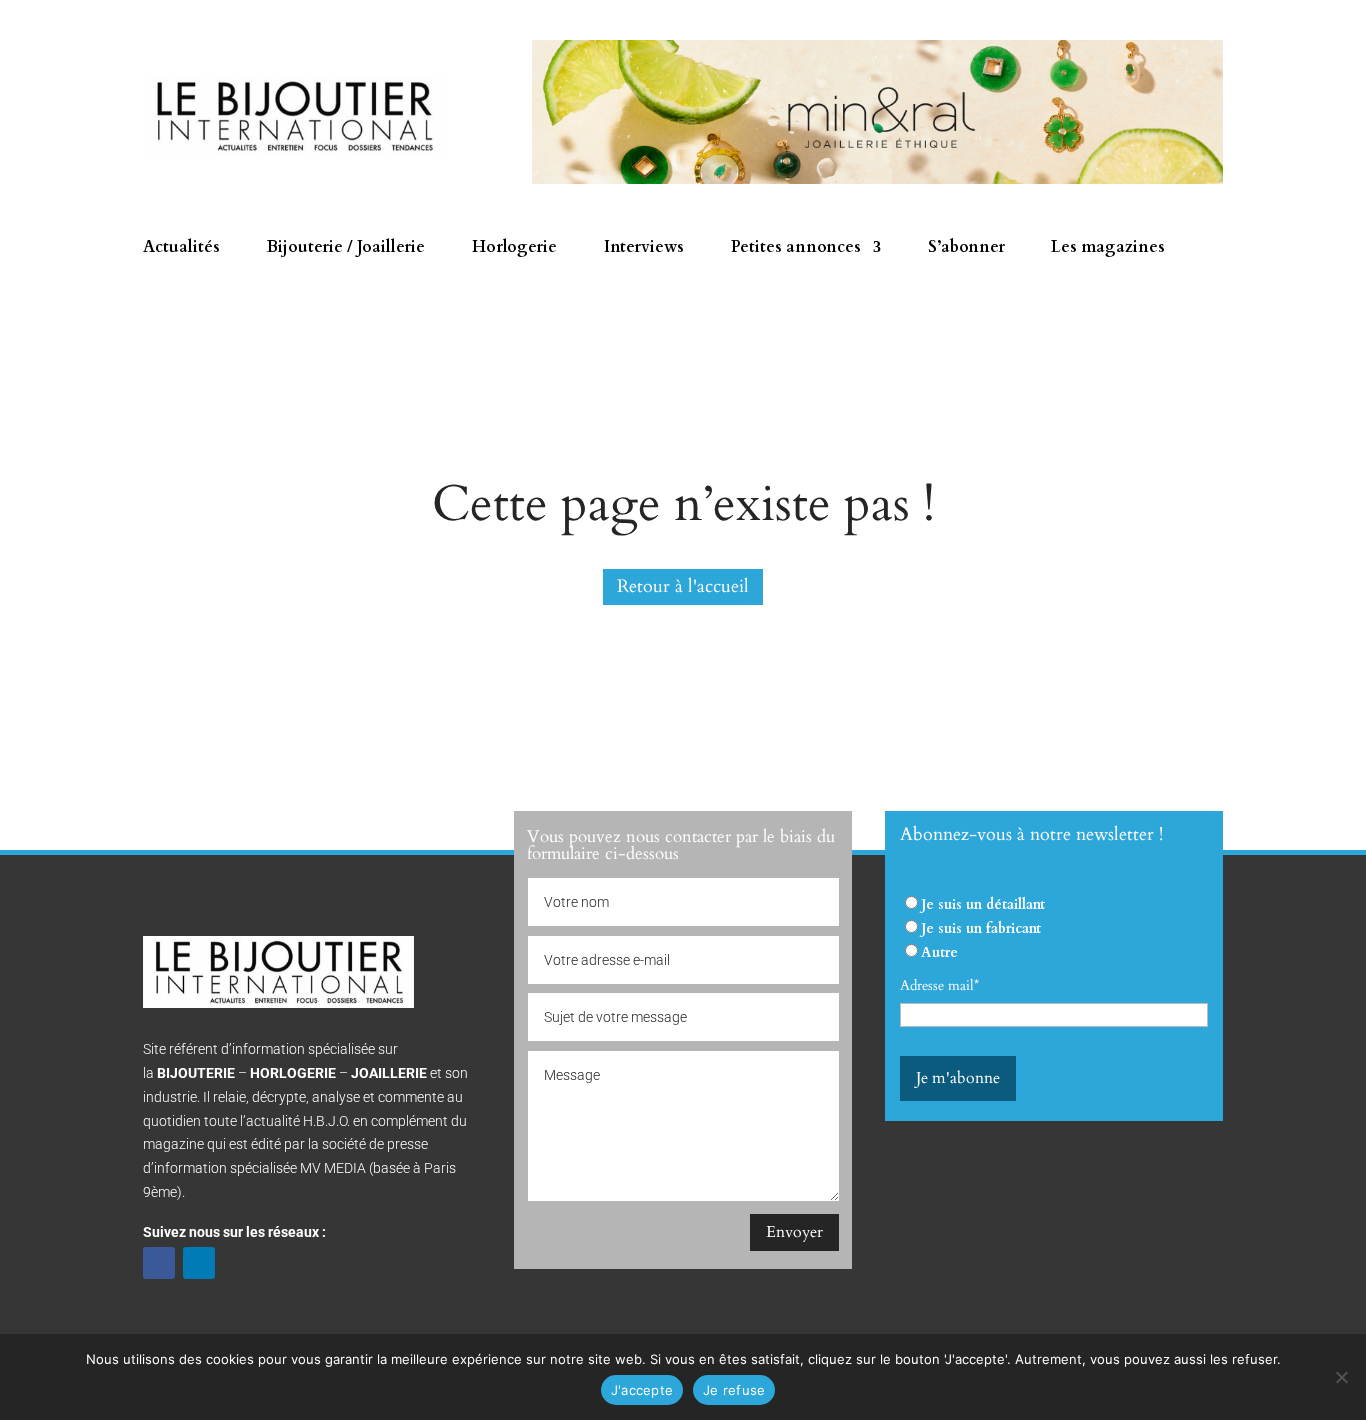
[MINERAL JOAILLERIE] (877, 179)
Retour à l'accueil (683, 586)
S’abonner (966, 249)
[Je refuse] (1341, 1377)
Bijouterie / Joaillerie (346, 249)
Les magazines (1108, 249)
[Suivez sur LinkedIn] (199, 1263)
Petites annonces (796, 249)
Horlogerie (514, 249)
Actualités (181, 249)
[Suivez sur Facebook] (159, 1263)
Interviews (644, 249)
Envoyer (794, 1232)
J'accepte (642, 1390)
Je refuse (734, 1390)
